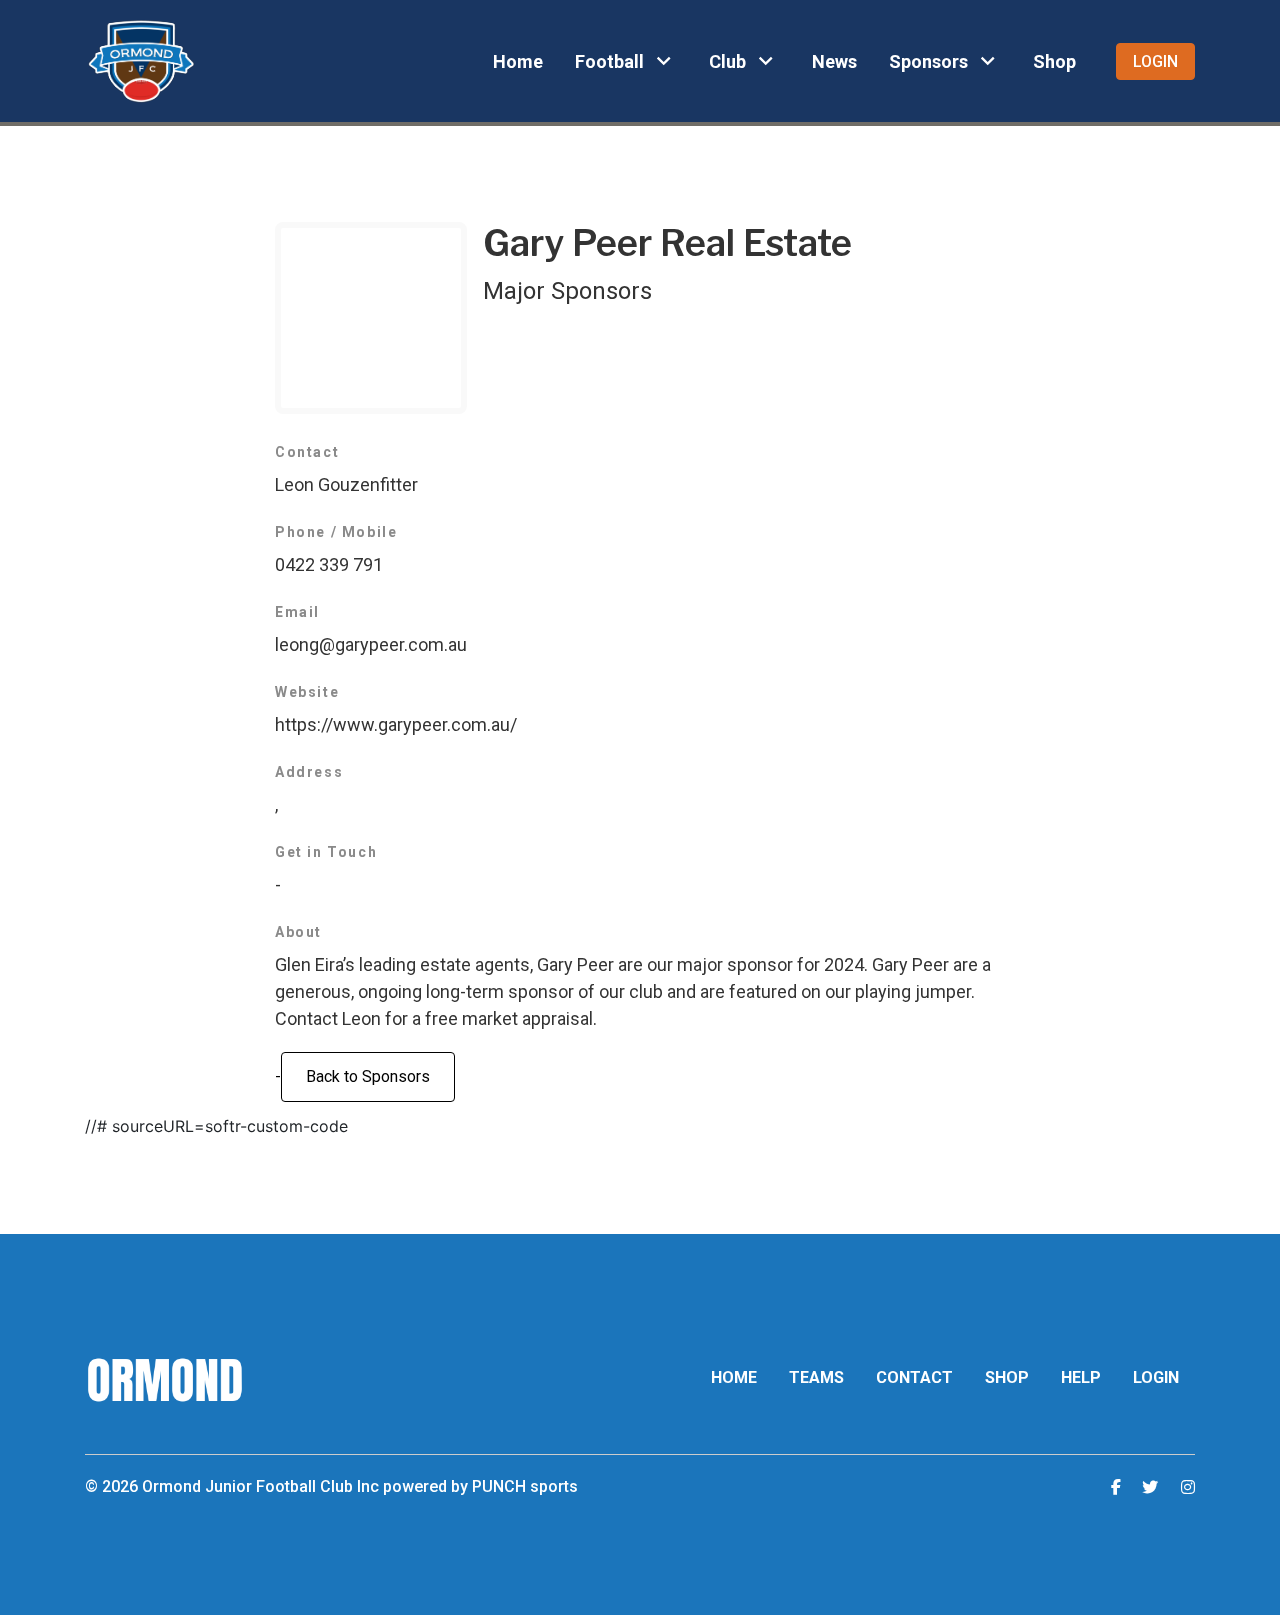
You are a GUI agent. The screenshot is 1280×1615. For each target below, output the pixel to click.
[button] (626, 60)
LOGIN (1156, 1377)
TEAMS (816, 1377)
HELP (1081, 1377)
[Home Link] (141, 61)
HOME (734, 1377)
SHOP (1007, 1377)
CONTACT (914, 1377)
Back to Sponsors (368, 1076)
